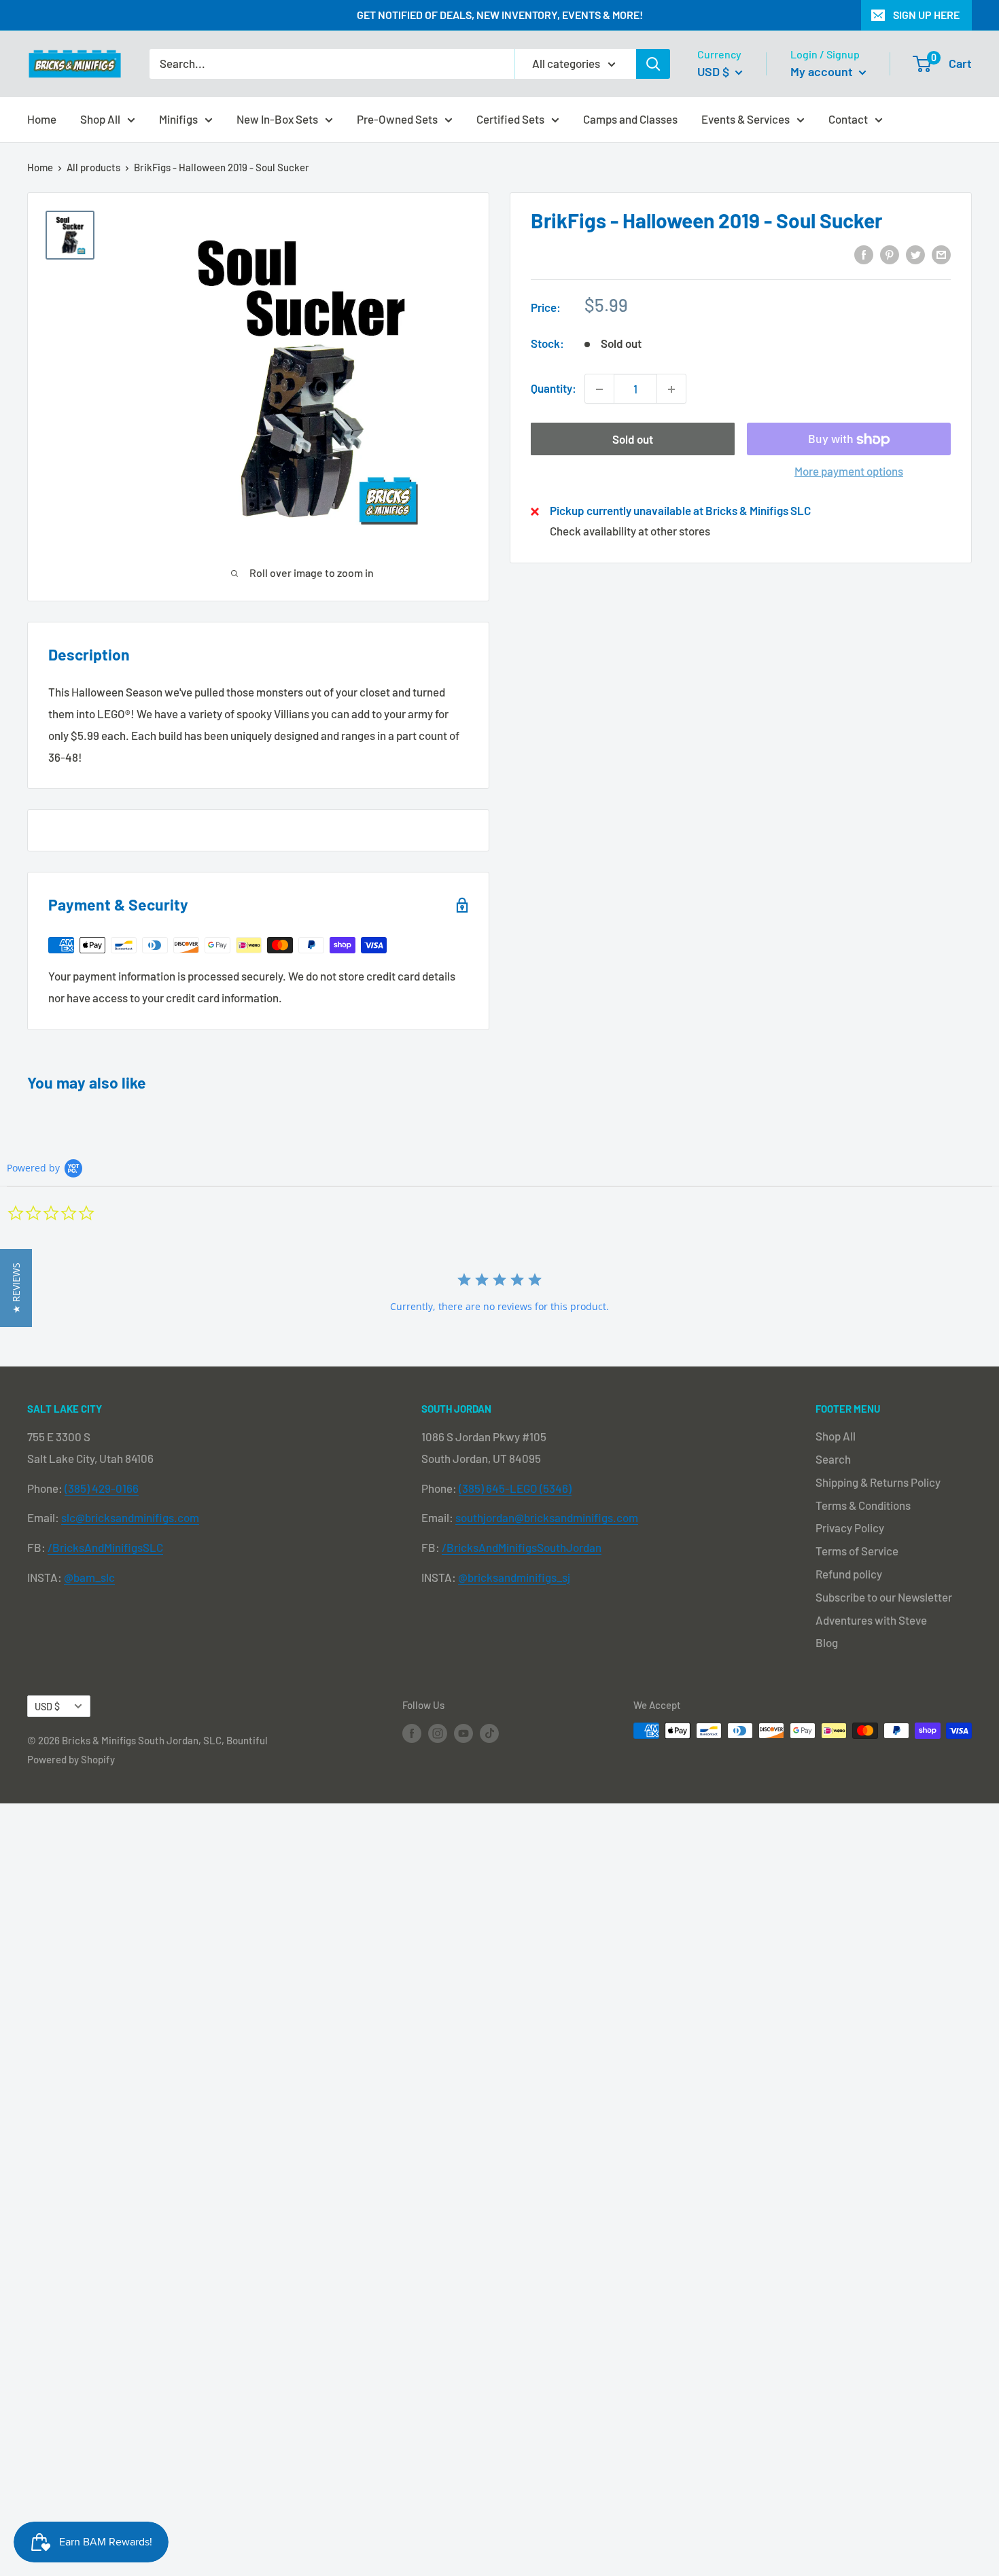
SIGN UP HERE (926, 15)
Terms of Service (857, 1551)
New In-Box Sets (277, 118)
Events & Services (746, 118)
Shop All (100, 118)
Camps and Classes (630, 118)
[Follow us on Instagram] (438, 1733)
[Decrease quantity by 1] (599, 389)
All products (93, 167)
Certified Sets (510, 118)
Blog (827, 1642)
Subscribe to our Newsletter (884, 1597)
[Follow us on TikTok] (489, 1733)
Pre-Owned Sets (397, 118)
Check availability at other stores (630, 531)
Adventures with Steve (871, 1620)
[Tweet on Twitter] (915, 253)
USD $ (47, 1707)
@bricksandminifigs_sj (514, 1577)
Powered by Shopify (71, 1759)
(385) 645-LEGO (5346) (515, 1488)
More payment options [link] (849, 472)
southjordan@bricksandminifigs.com (547, 1517)
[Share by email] (941, 253)
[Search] (653, 64)
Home (42, 118)
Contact (848, 118)
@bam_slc (89, 1577)
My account (823, 71)
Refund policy (849, 1574)
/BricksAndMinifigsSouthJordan (522, 1547)
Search (833, 1459)
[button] (16, 1288)
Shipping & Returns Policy (878, 1482)
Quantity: (554, 389)
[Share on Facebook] (864, 253)
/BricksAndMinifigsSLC (105, 1547)
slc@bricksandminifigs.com (130, 1517)
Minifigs (178, 118)
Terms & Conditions (863, 1505)
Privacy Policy (850, 1528)
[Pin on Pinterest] (890, 253)
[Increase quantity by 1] (671, 389)
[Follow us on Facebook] (412, 1733)
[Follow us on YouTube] (463, 1733)
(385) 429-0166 (102, 1488)
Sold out (633, 440)
